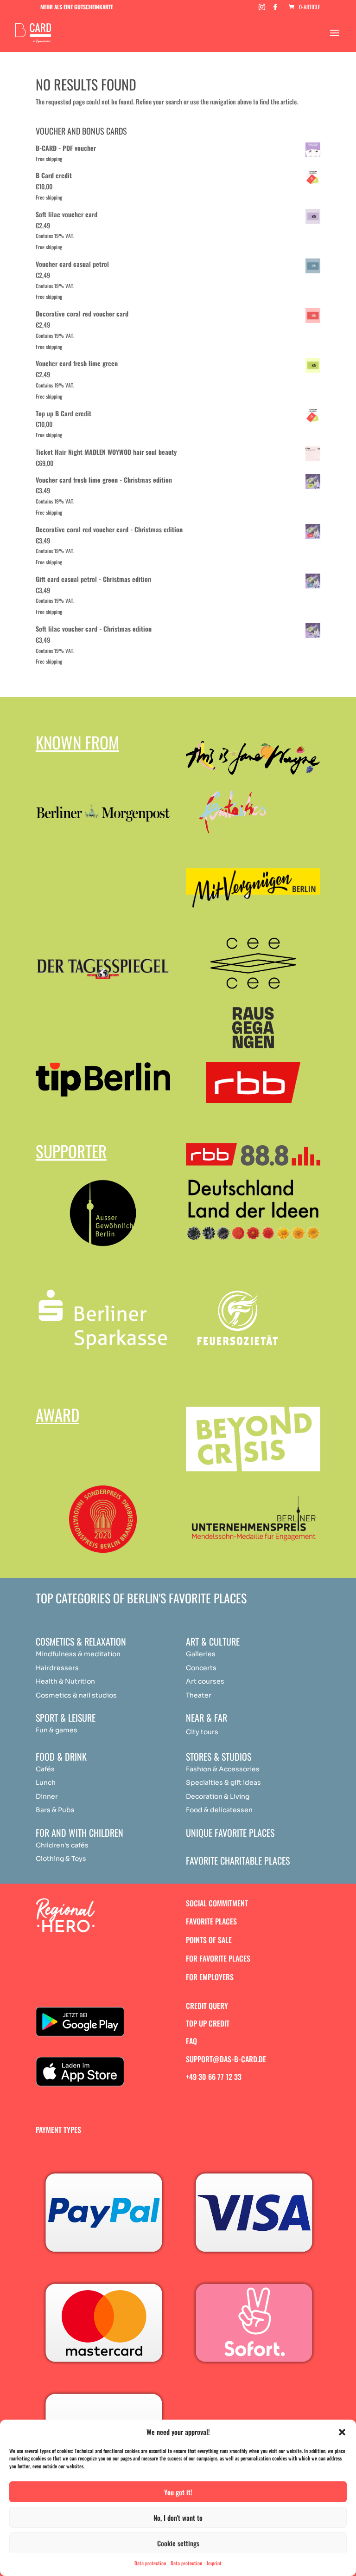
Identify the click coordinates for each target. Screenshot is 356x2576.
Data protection (150, 2563)
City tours (202, 1732)
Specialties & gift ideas (223, 1782)
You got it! (178, 2492)
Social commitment (217, 1903)
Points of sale (209, 1940)
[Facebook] (275, 10)
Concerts (201, 1668)
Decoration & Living (218, 1796)
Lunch (46, 1782)
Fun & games (57, 1730)
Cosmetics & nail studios (76, 1695)
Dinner (47, 1796)
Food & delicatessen (219, 1810)
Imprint (214, 2563)
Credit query (207, 2006)
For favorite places (218, 1958)
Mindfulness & (59, 1654)
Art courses (205, 1681)
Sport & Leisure (66, 1717)
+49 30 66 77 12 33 (214, 2077)
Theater (199, 1695)
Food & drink (61, 1756)
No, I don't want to (178, 2518)
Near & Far (207, 1717)
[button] (342, 2432)
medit (93, 1654)
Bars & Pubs (55, 1810)
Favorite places (211, 1921)
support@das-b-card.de (226, 2059)
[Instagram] (262, 10)
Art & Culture (213, 1641)
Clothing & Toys (61, 1859)
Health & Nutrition (65, 1681)
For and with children (79, 1833)
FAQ (191, 2041)
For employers (210, 1977)
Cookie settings (178, 2543)
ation (112, 1654)
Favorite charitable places (238, 1860)
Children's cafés (62, 1845)
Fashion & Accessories (223, 1769)
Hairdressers (57, 1668)
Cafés (45, 1769)
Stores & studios (219, 1756)
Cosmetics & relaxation (81, 1641)
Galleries (201, 1654)
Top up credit (208, 2023)
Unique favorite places (230, 1833)
